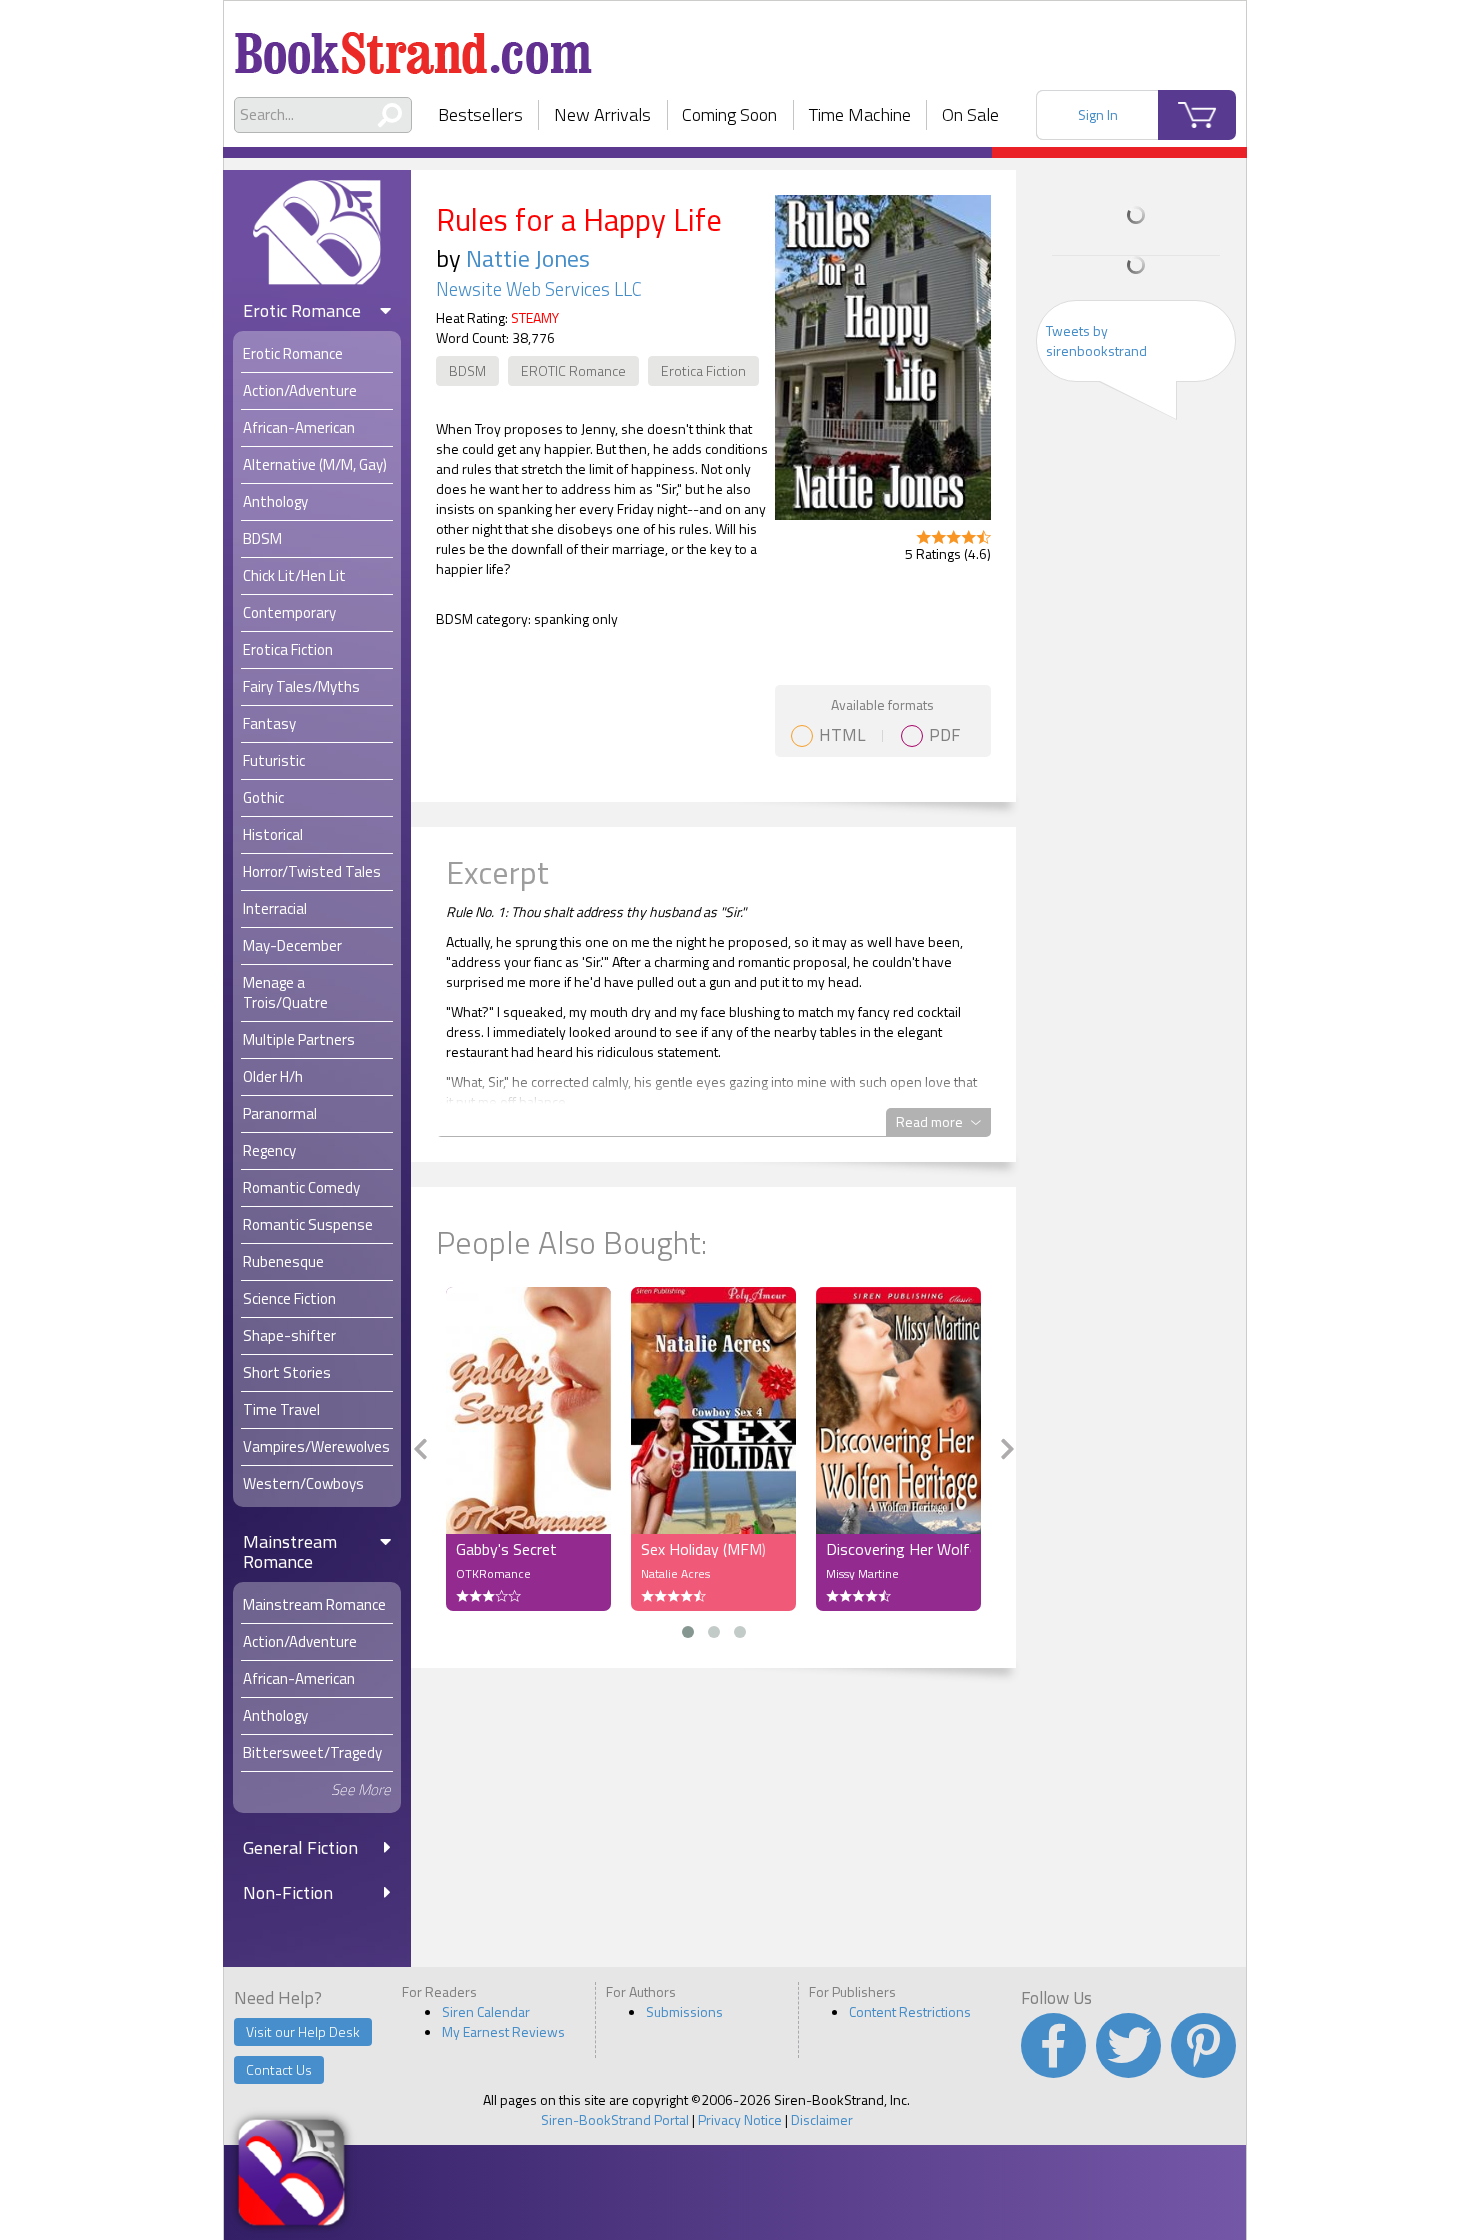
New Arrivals (602, 114)
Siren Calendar (486, 2011)
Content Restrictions (910, 2011)
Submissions (684, 2011)
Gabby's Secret (506, 1549)
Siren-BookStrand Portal (615, 2119)
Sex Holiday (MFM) (703, 1549)
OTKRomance (493, 1573)
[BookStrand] (413, 45)
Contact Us (279, 2069)
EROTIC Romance (573, 370)
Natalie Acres (675, 1573)
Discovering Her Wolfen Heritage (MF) (898, 1549)
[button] (688, 1632)
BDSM (467, 370)
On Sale (970, 114)
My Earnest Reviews (503, 2031)
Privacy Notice (740, 2119)
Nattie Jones (528, 258)
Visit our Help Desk (303, 2031)
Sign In (1098, 114)
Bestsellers (480, 114)
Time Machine (860, 114)
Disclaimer (822, 2119)
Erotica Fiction (703, 370)
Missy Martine (862, 1573)
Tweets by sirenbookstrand (1096, 340)
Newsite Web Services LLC (539, 289)
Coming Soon (729, 114)
